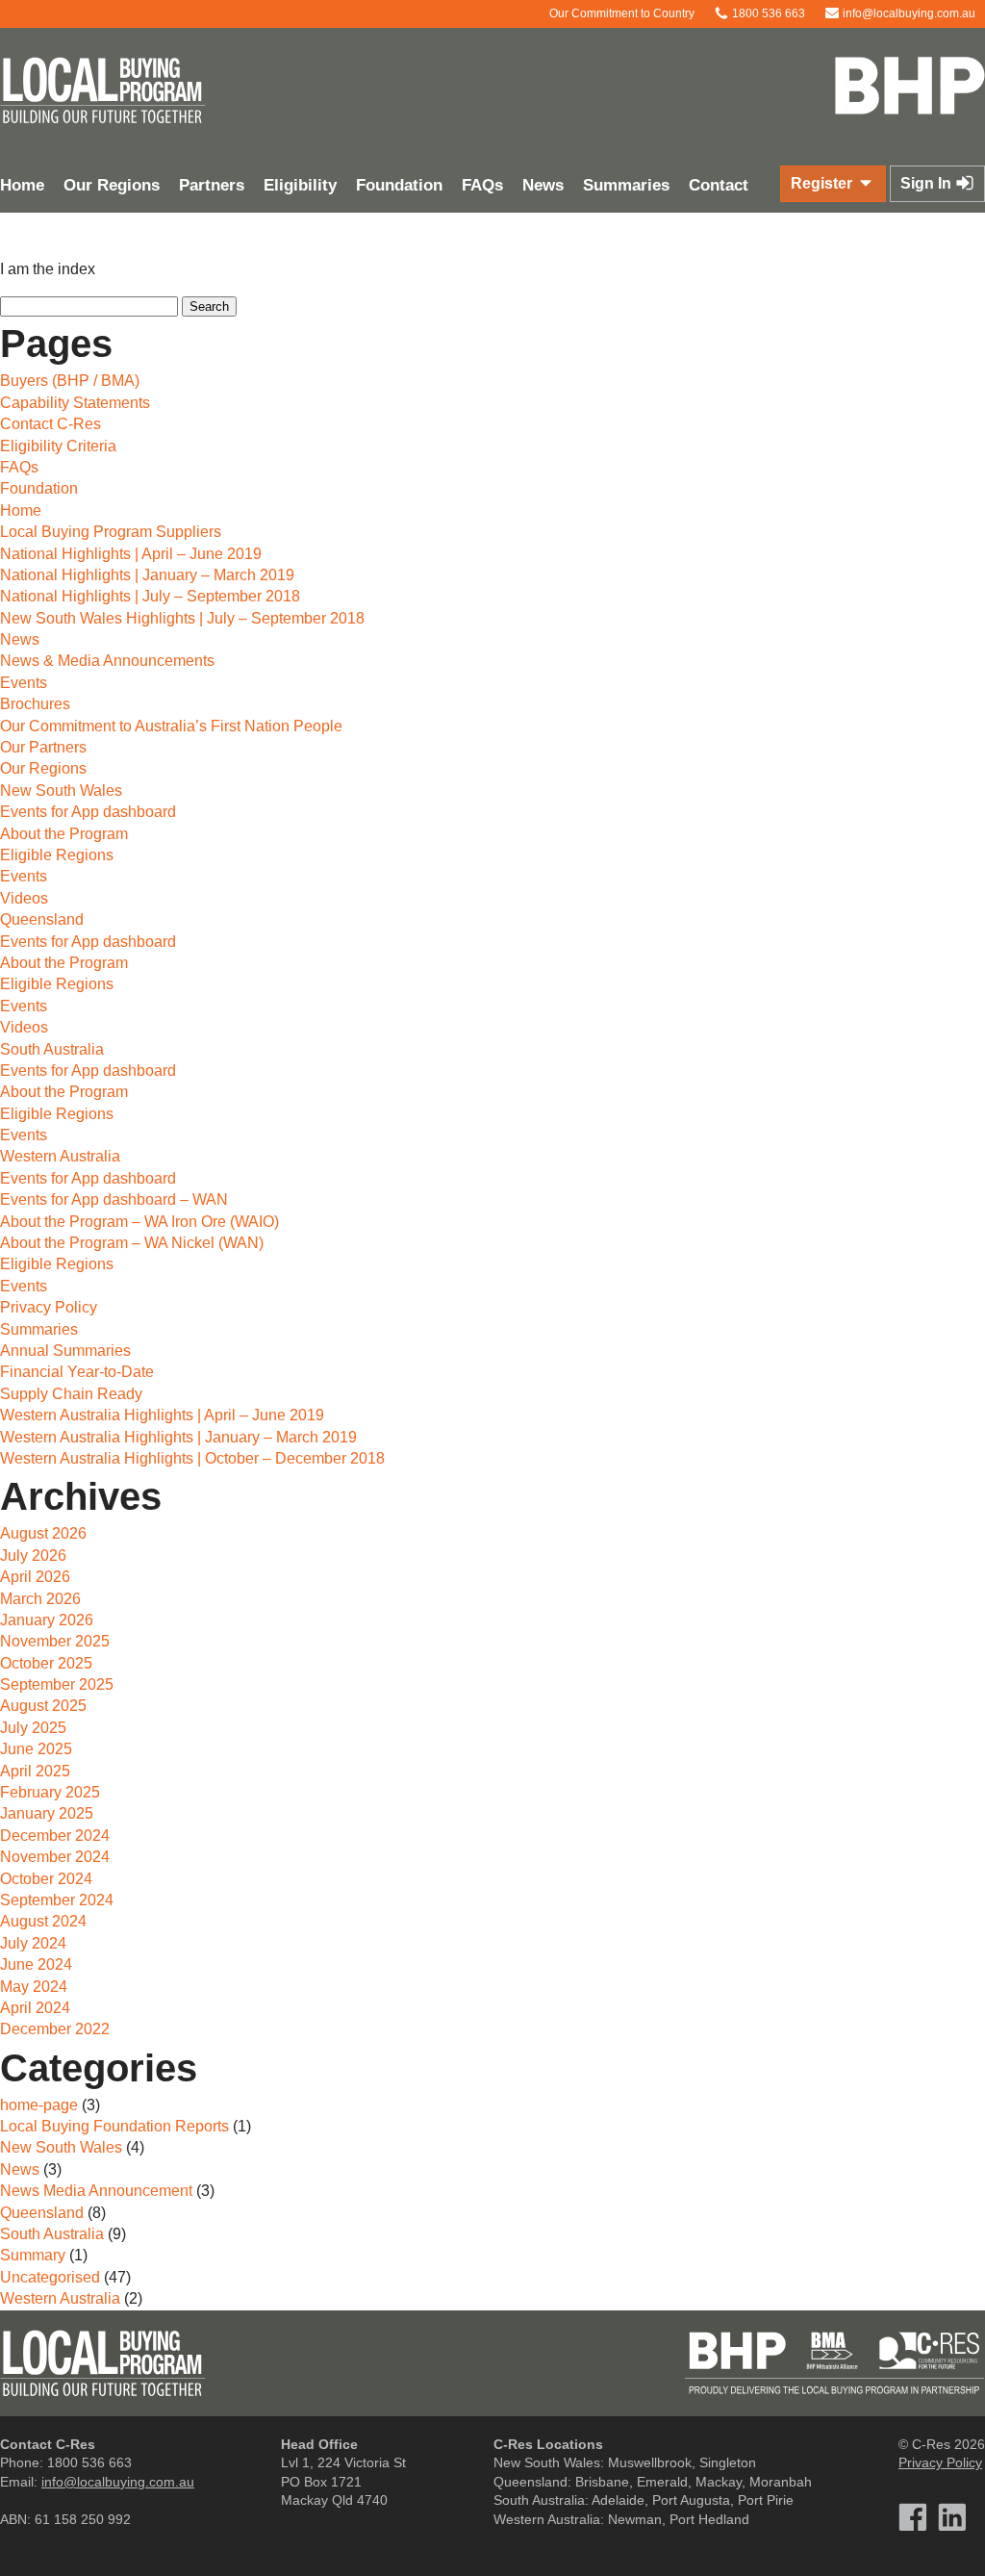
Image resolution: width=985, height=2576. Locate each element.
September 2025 (57, 1684)
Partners (212, 185)
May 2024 (34, 1987)
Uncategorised (50, 2277)
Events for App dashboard (88, 812)
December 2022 (55, 2029)
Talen (527, 2546)
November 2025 (55, 1641)
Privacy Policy (49, 1307)
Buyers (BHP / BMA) (70, 381)
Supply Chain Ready (71, 1394)
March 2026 (40, 1599)
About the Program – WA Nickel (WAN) (132, 1243)
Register (823, 183)
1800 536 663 (767, 13)
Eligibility (300, 185)
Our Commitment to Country (620, 13)
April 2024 (35, 2008)
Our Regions (112, 185)
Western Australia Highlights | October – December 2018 (192, 1458)
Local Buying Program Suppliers (111, 532)
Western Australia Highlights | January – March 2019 (178, 1437)
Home (21, 510)
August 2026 (43, 1533)
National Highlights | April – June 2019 (131, 554)
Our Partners (43, 747)
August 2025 (43, 1706)
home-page (39, 2105)
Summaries (626, 185)
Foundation (399, 185)
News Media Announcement (96, 2191)
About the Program (64, 834)
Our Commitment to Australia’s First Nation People (171, 726)
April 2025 (35, 1771)
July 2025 (33, 1728)
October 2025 (46, 1663)
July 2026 (33, 1556)
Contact (719, 185)
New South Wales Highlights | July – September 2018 (182, 618)
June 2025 (36, 1749)
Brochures (35, 704)
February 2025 (50, 1792)
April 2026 (35, 1577)
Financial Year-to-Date (77, 1372)
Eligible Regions (57, 855)
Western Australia (60, 1156)
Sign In (928, 183)
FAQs (482, 185)
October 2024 (46, 1879)
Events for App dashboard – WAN (114, 1199)
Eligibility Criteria (58, 446)
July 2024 (33, 1943)
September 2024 (57, 1900)
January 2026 (47, 1620)
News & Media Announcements (107, 661)
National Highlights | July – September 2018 (150, 596)
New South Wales (61, 791)
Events (24, 683)
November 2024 (55, 1857)
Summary (33, 2255)
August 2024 (43, 1921)
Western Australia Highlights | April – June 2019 (162, 1415)
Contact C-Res (51, 424)
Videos (24, 898)
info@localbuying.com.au (908, 13)
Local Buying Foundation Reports (114, 2126)
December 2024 (55, 1836)
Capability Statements (75, 403)
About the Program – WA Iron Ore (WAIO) (139, 1222)
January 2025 (47, 1813)
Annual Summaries (65, 1351)
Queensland (42, 919)
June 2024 (36, 1964)
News (543, 185)
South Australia (52, 1049)
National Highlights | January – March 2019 (147, 575)
